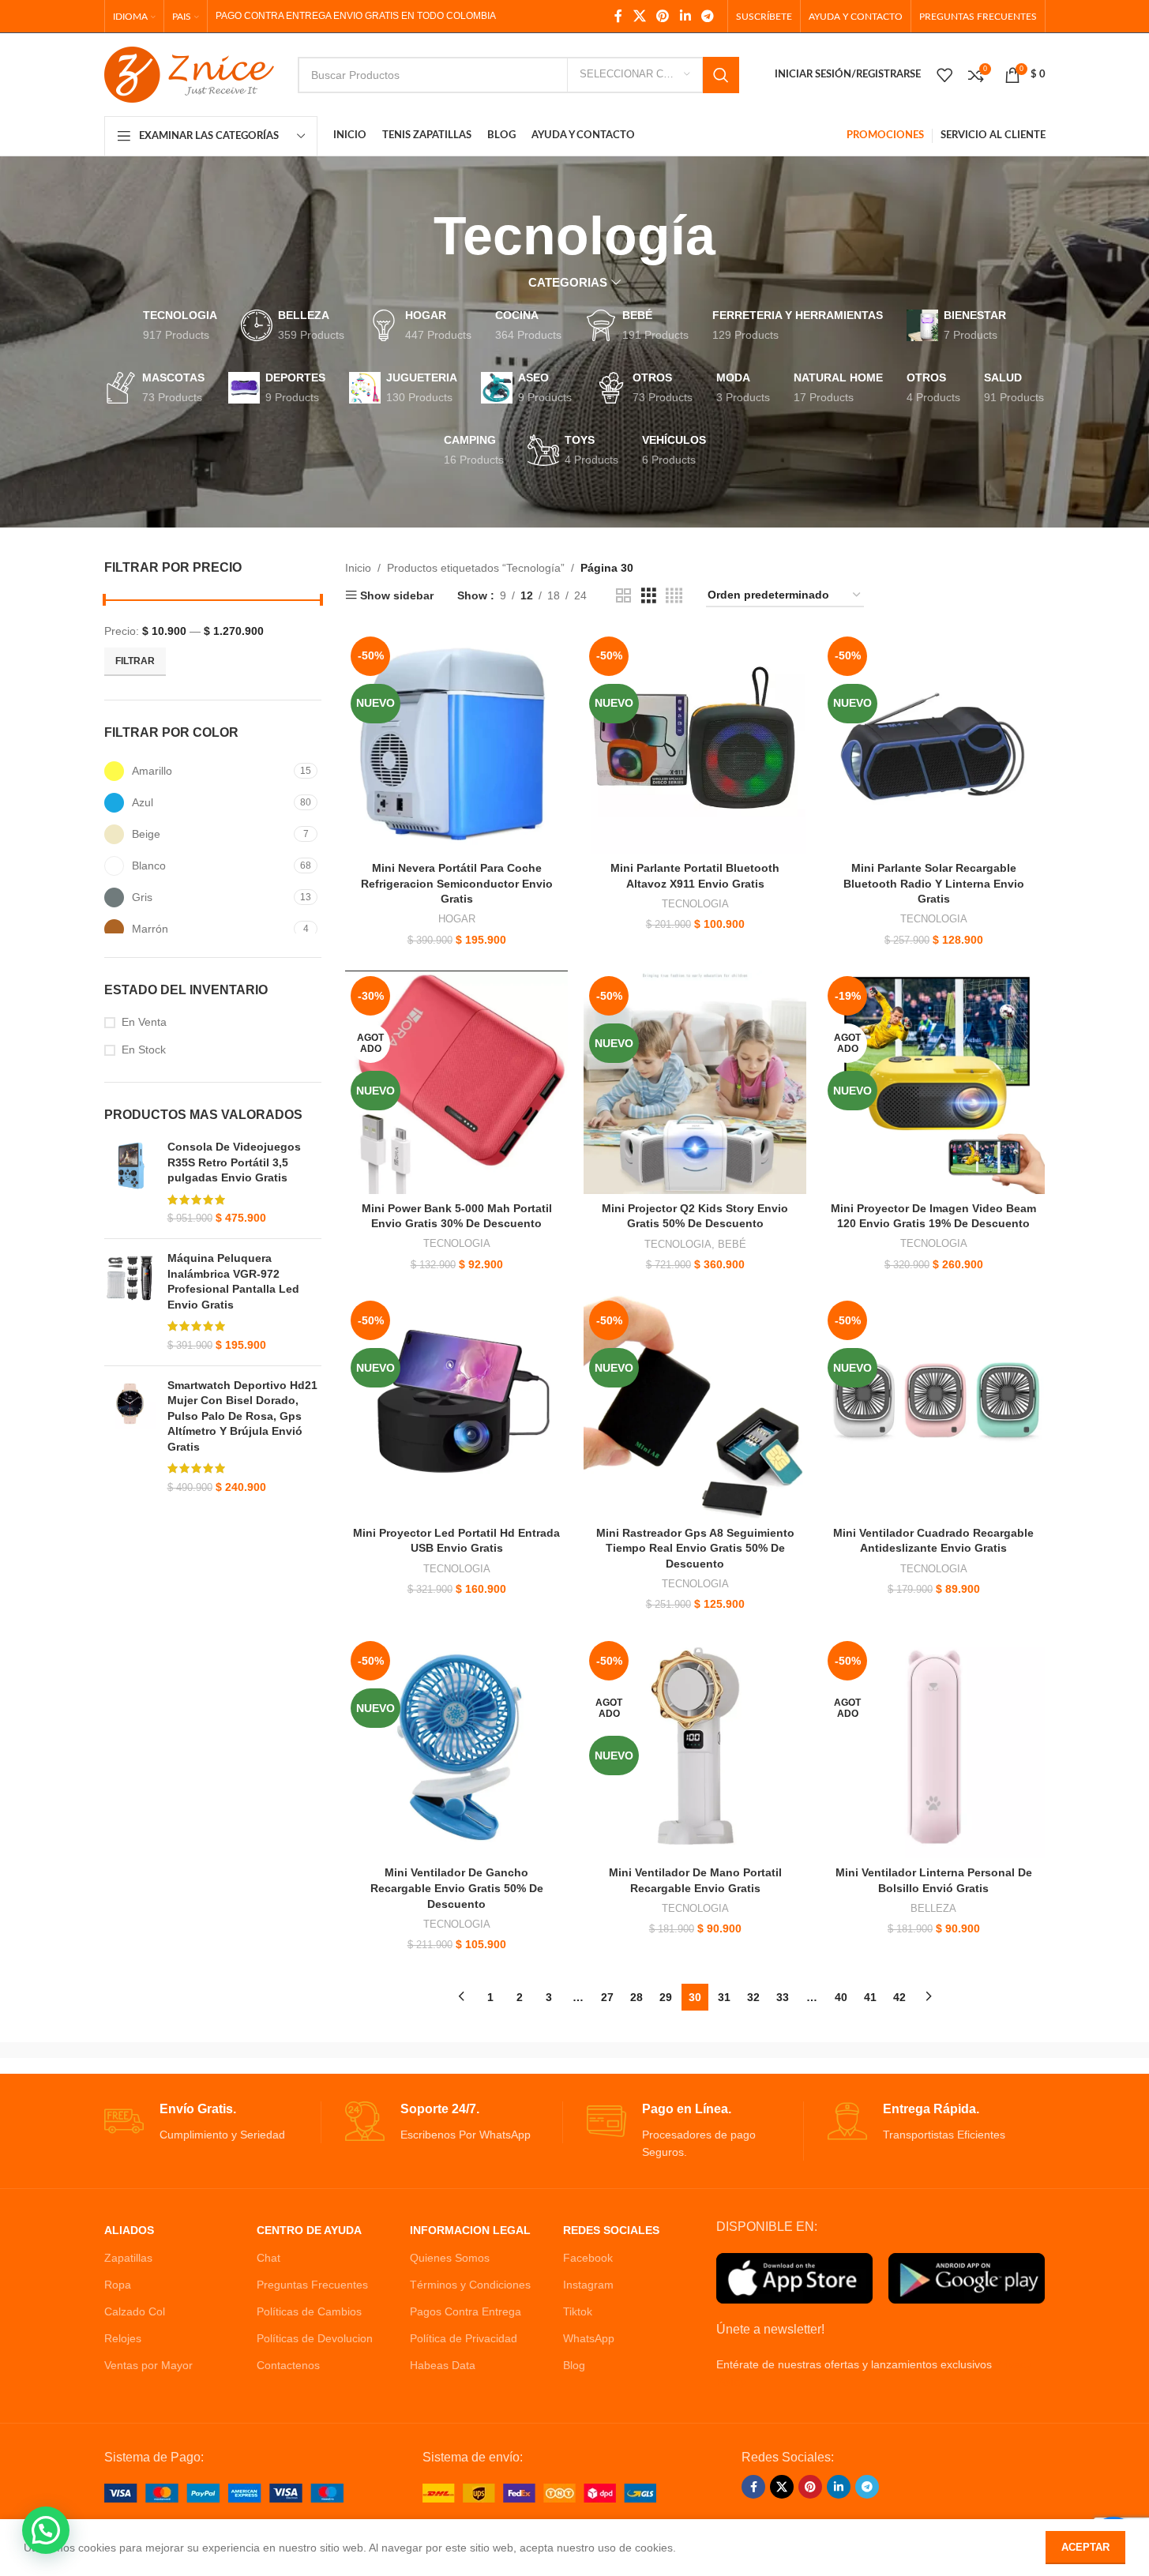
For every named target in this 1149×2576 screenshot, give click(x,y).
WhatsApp (589, 2338)
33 (783, 1997)
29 (666, 1997)
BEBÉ (732, 1244)
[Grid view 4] (674, 596)
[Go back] (414, 236)
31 (724, 1997)
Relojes (123, 2338)
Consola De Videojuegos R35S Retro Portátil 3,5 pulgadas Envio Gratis (234, 1162)
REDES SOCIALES (611, 2230)
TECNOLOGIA (695, 904)
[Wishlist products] (944, 75)
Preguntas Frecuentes (312, 2285)
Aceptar (1085, 2547)
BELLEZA (933, 1908)
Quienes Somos (450, 2258)
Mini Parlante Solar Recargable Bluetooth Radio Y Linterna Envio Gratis (934, 883)
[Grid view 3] (649, 596)
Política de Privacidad (464, 2338)
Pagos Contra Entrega (466, 2311)
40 (841, 1997)
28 (636, 1997)
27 (607, 1997)
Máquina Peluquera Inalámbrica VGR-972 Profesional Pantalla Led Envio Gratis (233, 1281)
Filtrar (135, 661)
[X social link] (639, 16)
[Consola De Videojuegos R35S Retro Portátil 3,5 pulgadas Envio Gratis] (130, 1183)
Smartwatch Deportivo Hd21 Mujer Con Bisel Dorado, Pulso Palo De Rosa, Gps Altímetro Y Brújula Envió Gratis (242, 1416)
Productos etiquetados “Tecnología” (476, 568)
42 (899, 1997)
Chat (268, 2258)
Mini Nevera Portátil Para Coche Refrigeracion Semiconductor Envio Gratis (457, 883)
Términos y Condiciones (470, 2285)
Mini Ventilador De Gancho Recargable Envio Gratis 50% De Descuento (457, 1888)
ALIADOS (129, 2230)
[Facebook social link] (618, 16)
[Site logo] (189, 73)
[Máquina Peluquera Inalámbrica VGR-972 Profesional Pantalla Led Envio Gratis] (130, 1302)
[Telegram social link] (707, 16)
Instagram (588, 2285)
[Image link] (224, 2492)
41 (870, 1997)
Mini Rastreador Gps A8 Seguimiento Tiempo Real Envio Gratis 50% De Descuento (695, 1548)
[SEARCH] (721, 75)
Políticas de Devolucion (315, 2338)
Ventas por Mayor (148, 2365)
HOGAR (457, 919)
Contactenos (288, 2365)
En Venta (144, 1022)
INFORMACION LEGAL (470, 2230)
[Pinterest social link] (663, 16)
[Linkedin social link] (685, 16)
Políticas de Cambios (309, 2311)
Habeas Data (443, 2365)
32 (753, 1997)
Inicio (358, 568)
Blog (574, 2365)
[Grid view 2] (623, 596)
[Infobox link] (213, 2122)
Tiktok (578, 2311)
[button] (46, 2530)
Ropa (118, 2285)
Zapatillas (128, 2258)
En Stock (144, 1050)
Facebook (588, 2258)
